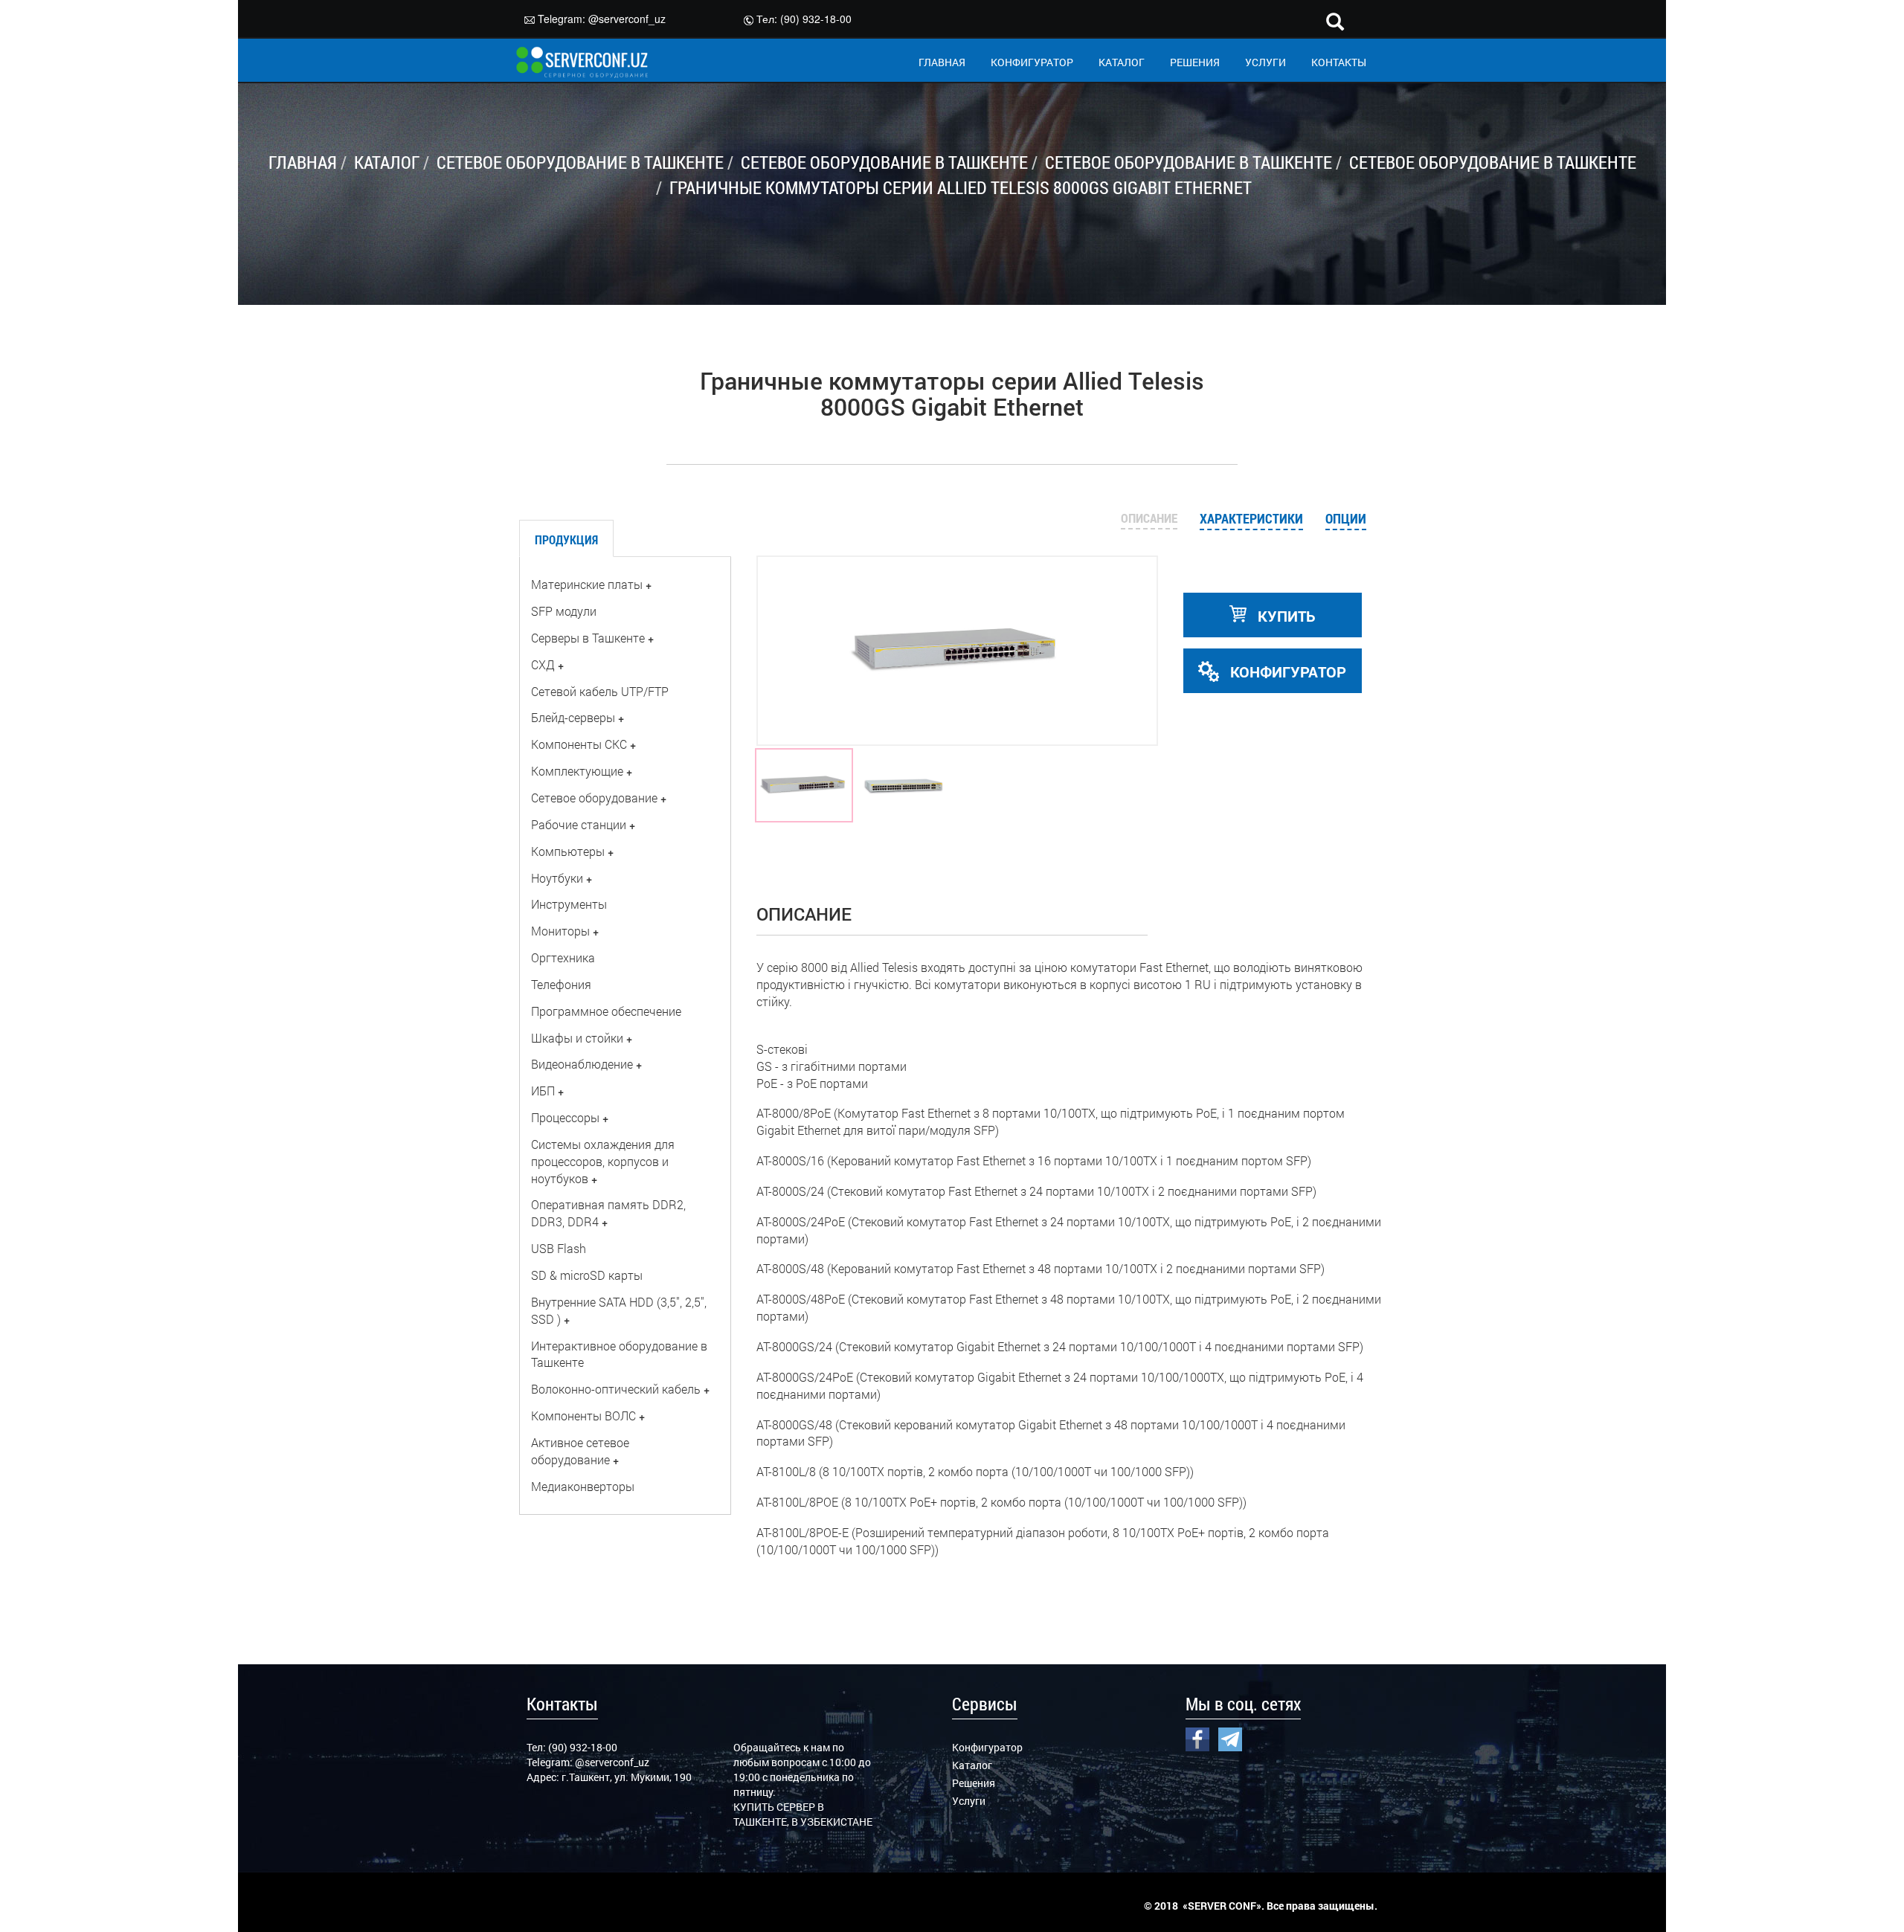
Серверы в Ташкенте (588, 638)
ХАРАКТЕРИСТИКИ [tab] (1251, 518)
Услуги (969, 1801)
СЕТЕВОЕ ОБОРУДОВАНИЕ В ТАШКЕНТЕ (580, 162)
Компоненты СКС (579, 744)
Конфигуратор (987, 1747)
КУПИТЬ (1285, 616)
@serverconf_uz (627, 19)
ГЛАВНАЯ (942, 62)
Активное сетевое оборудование (580, 1451)
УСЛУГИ (1265, 62)
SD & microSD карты (587, 1275)
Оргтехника (563, 957)
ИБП (543, 1091)
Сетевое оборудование (594, 798)
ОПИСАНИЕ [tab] (1149, 518)
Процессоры (565, 1117)
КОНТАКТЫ (1339, 62)
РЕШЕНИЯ (1195, 62)
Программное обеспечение (606, 1011)
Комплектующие (577, 771)
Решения (974, 1783)
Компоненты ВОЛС (583, 1416)
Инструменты (569, 904)
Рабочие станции (579, 824)
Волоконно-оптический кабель (616, 1389)
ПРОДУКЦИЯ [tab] (566, 540)
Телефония (561, 984)
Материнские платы (587, 584)
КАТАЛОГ (1122, 62)
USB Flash (559, 1248)
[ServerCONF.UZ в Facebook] (1197, 1737)
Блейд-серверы (573, 717)
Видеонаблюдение (582, 1064)
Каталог (972, 1765)
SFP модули (564, 611)
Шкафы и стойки (577, 1038)
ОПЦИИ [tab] (1346, 518)
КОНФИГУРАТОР (1032, 62)
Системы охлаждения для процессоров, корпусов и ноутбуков (603, 1161)
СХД (543, 664)
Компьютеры (568, 851)
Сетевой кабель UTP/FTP (600, 691)
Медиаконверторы (583, 1486)
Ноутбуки (557, 878)
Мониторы (560, 931)
